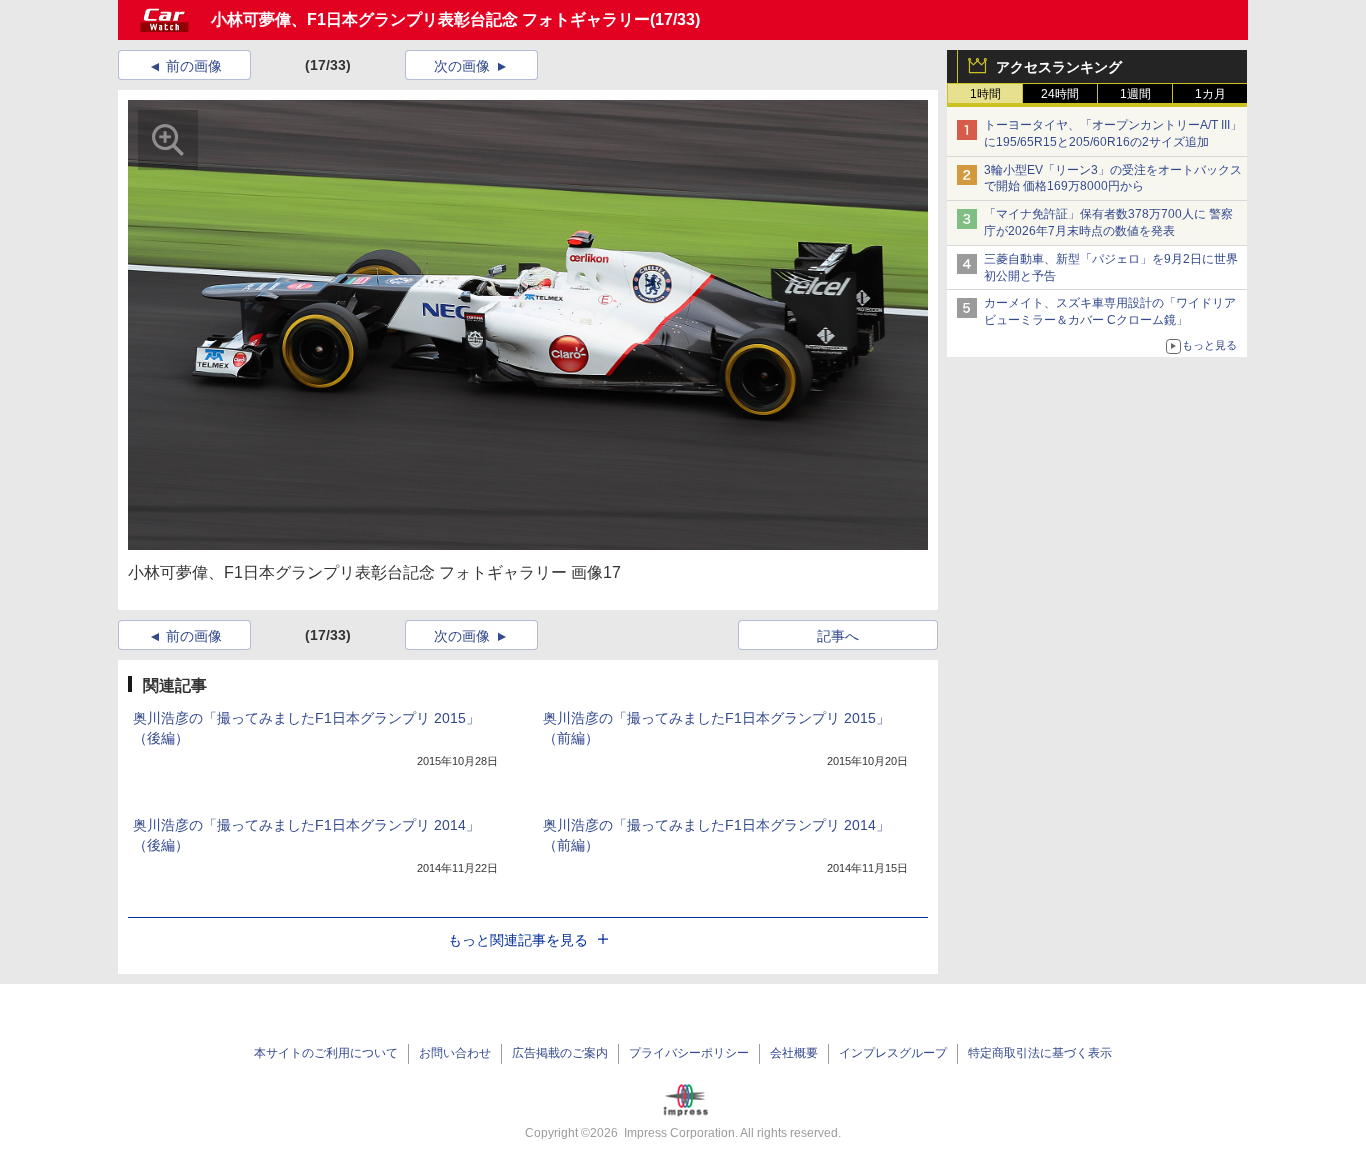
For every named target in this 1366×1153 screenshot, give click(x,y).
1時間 (985, 94)
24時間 (1060, 94)
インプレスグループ (893, 1053)
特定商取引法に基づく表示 (1040, 1053)
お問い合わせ (455, 1053)
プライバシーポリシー (689, 1053)
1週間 (1135, 94)
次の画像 (462, 66)
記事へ (838, 636)
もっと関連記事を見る (518, 940)
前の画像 (194, 66)
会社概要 (794, 1053)
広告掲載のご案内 (560, 1053)
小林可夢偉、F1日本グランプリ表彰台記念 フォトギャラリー (430, 19)
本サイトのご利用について (326, 1053)
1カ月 (1210, 94)
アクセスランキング (1059, 67)
